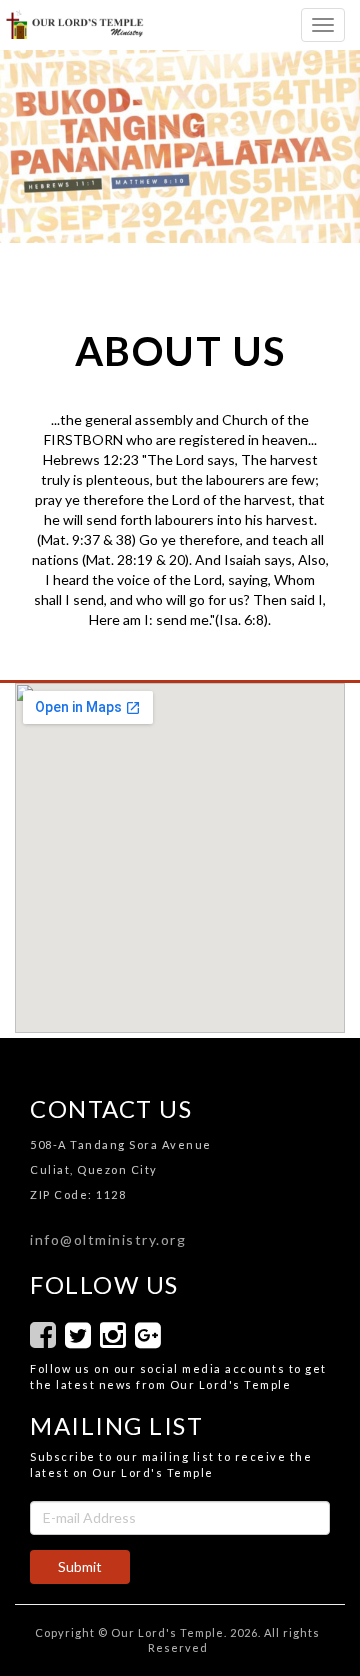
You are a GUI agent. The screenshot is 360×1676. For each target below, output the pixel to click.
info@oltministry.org (108, 1239)
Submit (80, 1566)
